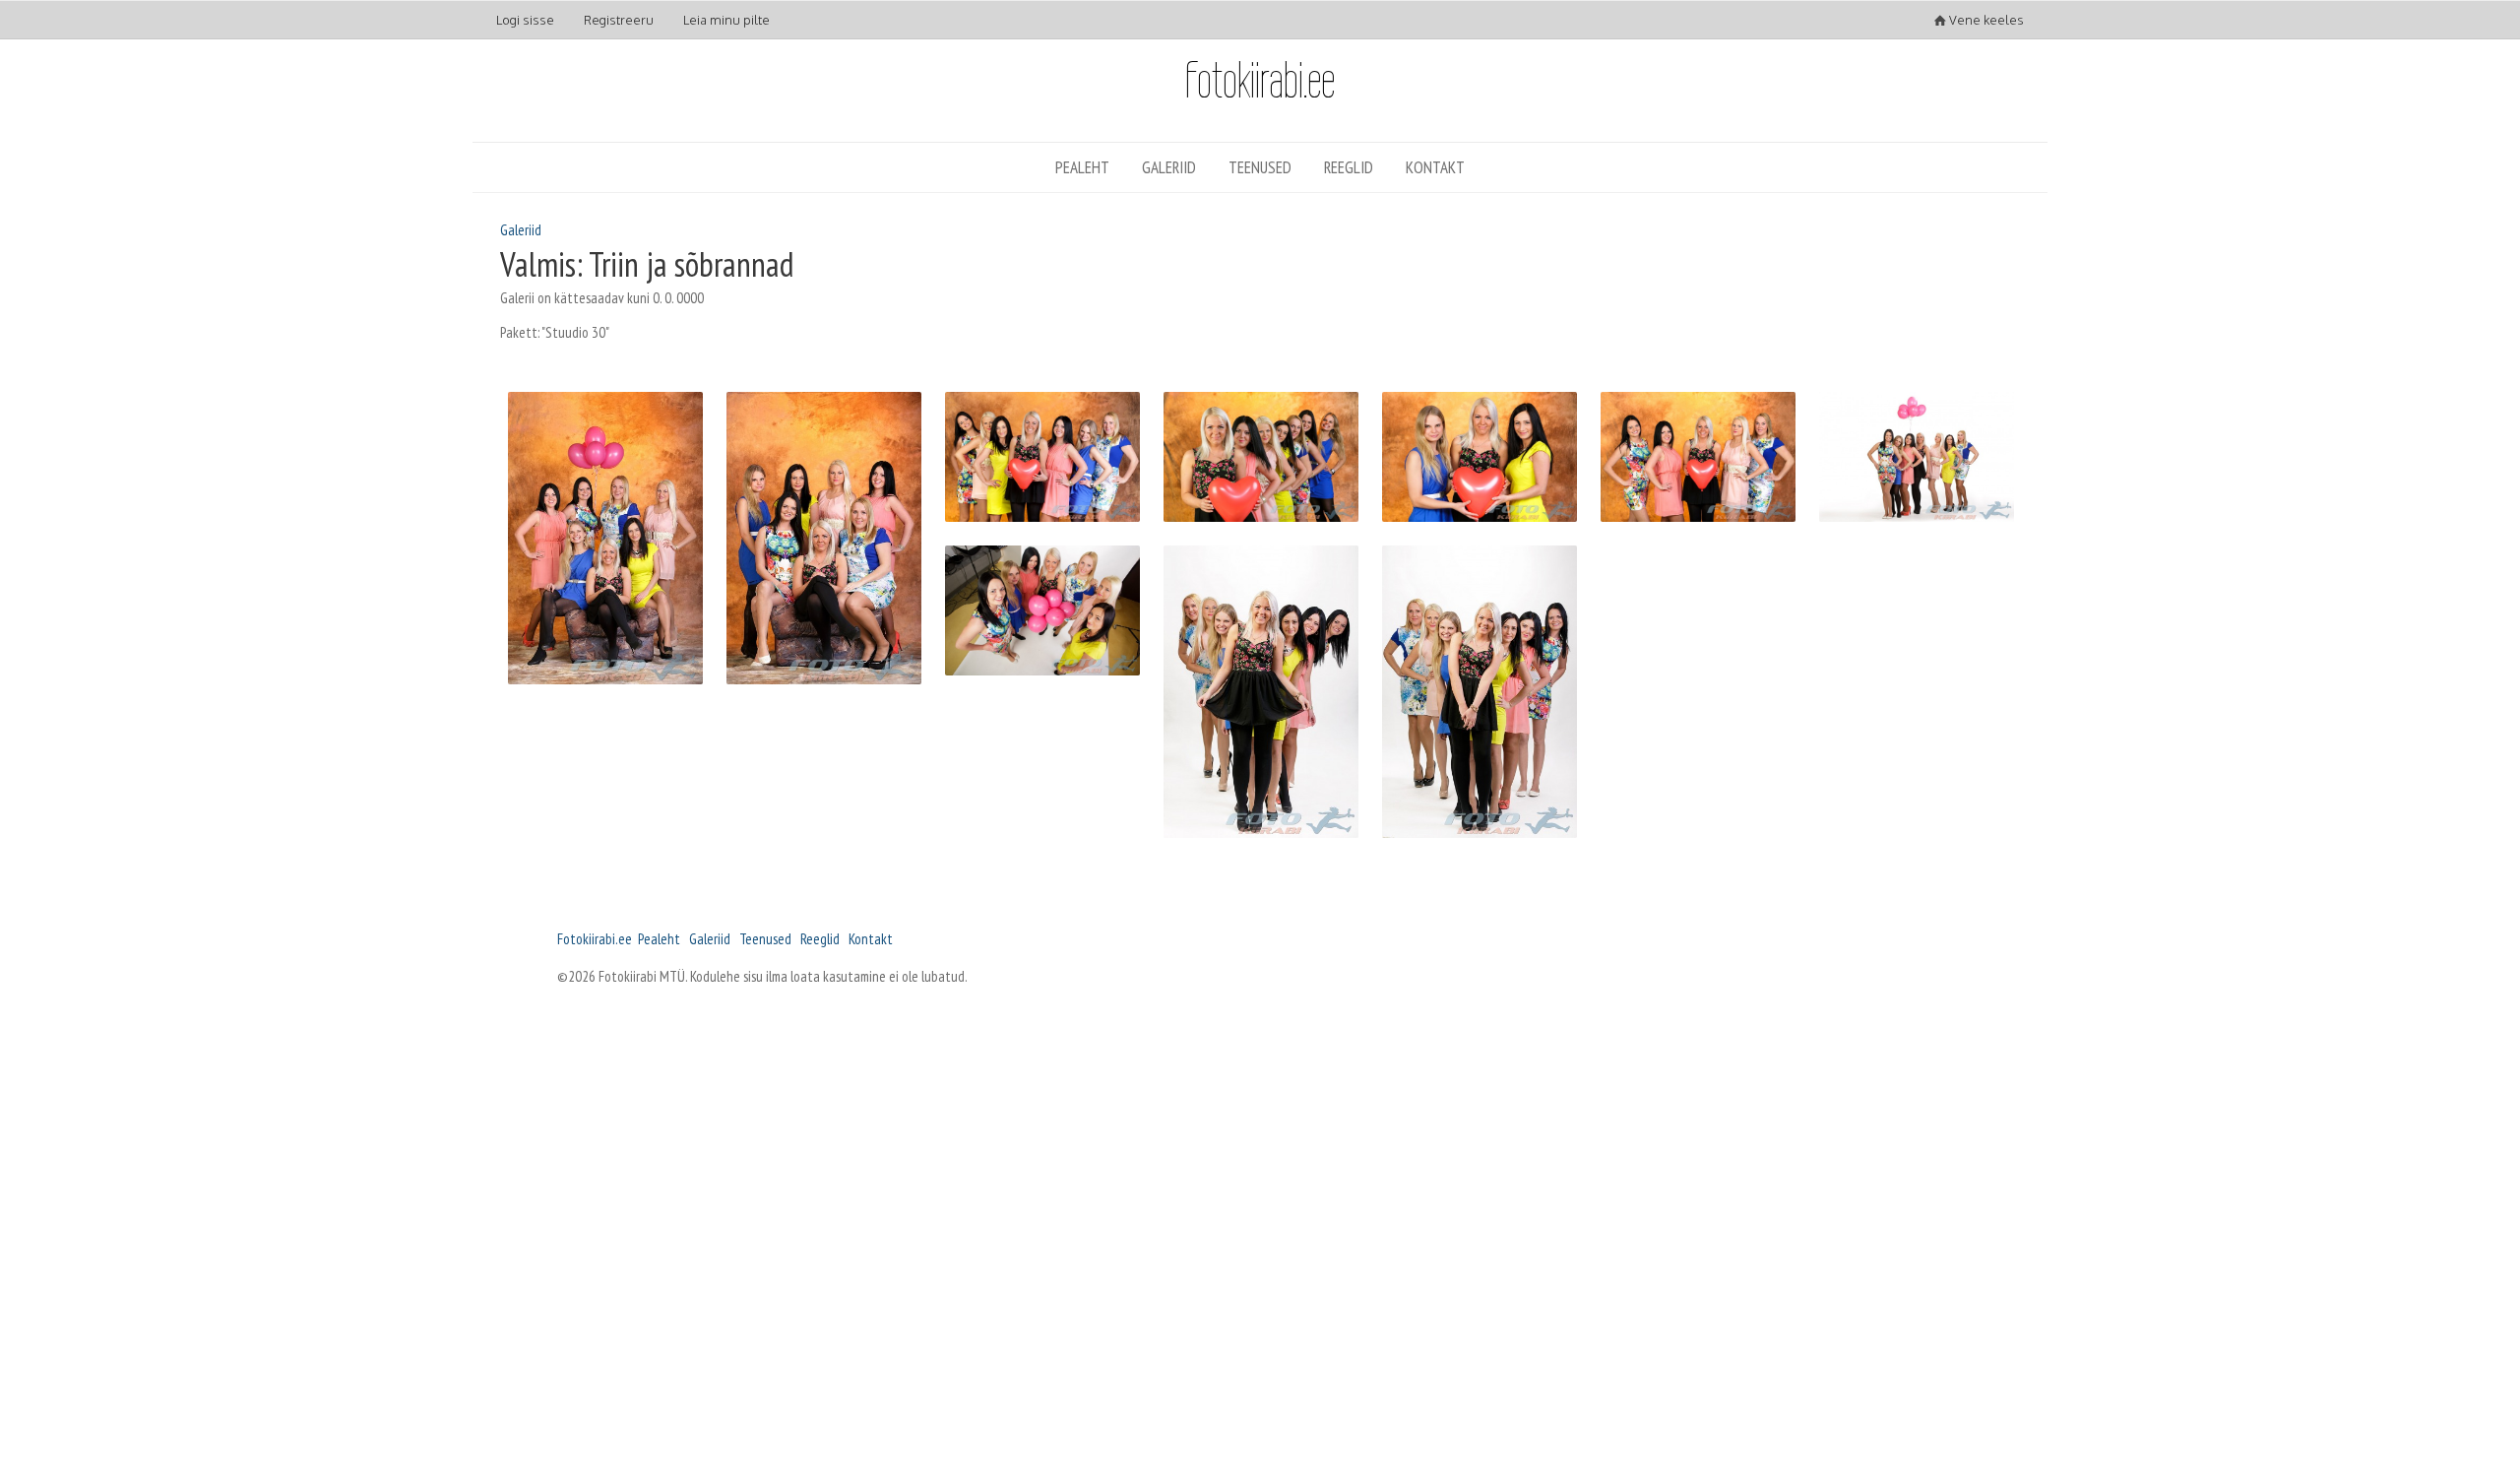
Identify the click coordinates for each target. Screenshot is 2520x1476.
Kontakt (1435, 167)
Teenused (1260, 167)
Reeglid (1349, 167)
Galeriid (1169, 167)
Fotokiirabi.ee (595, 939)
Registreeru (619, 20)
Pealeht (1082, 167)
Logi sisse (525, 20)
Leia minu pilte (726, 20)
